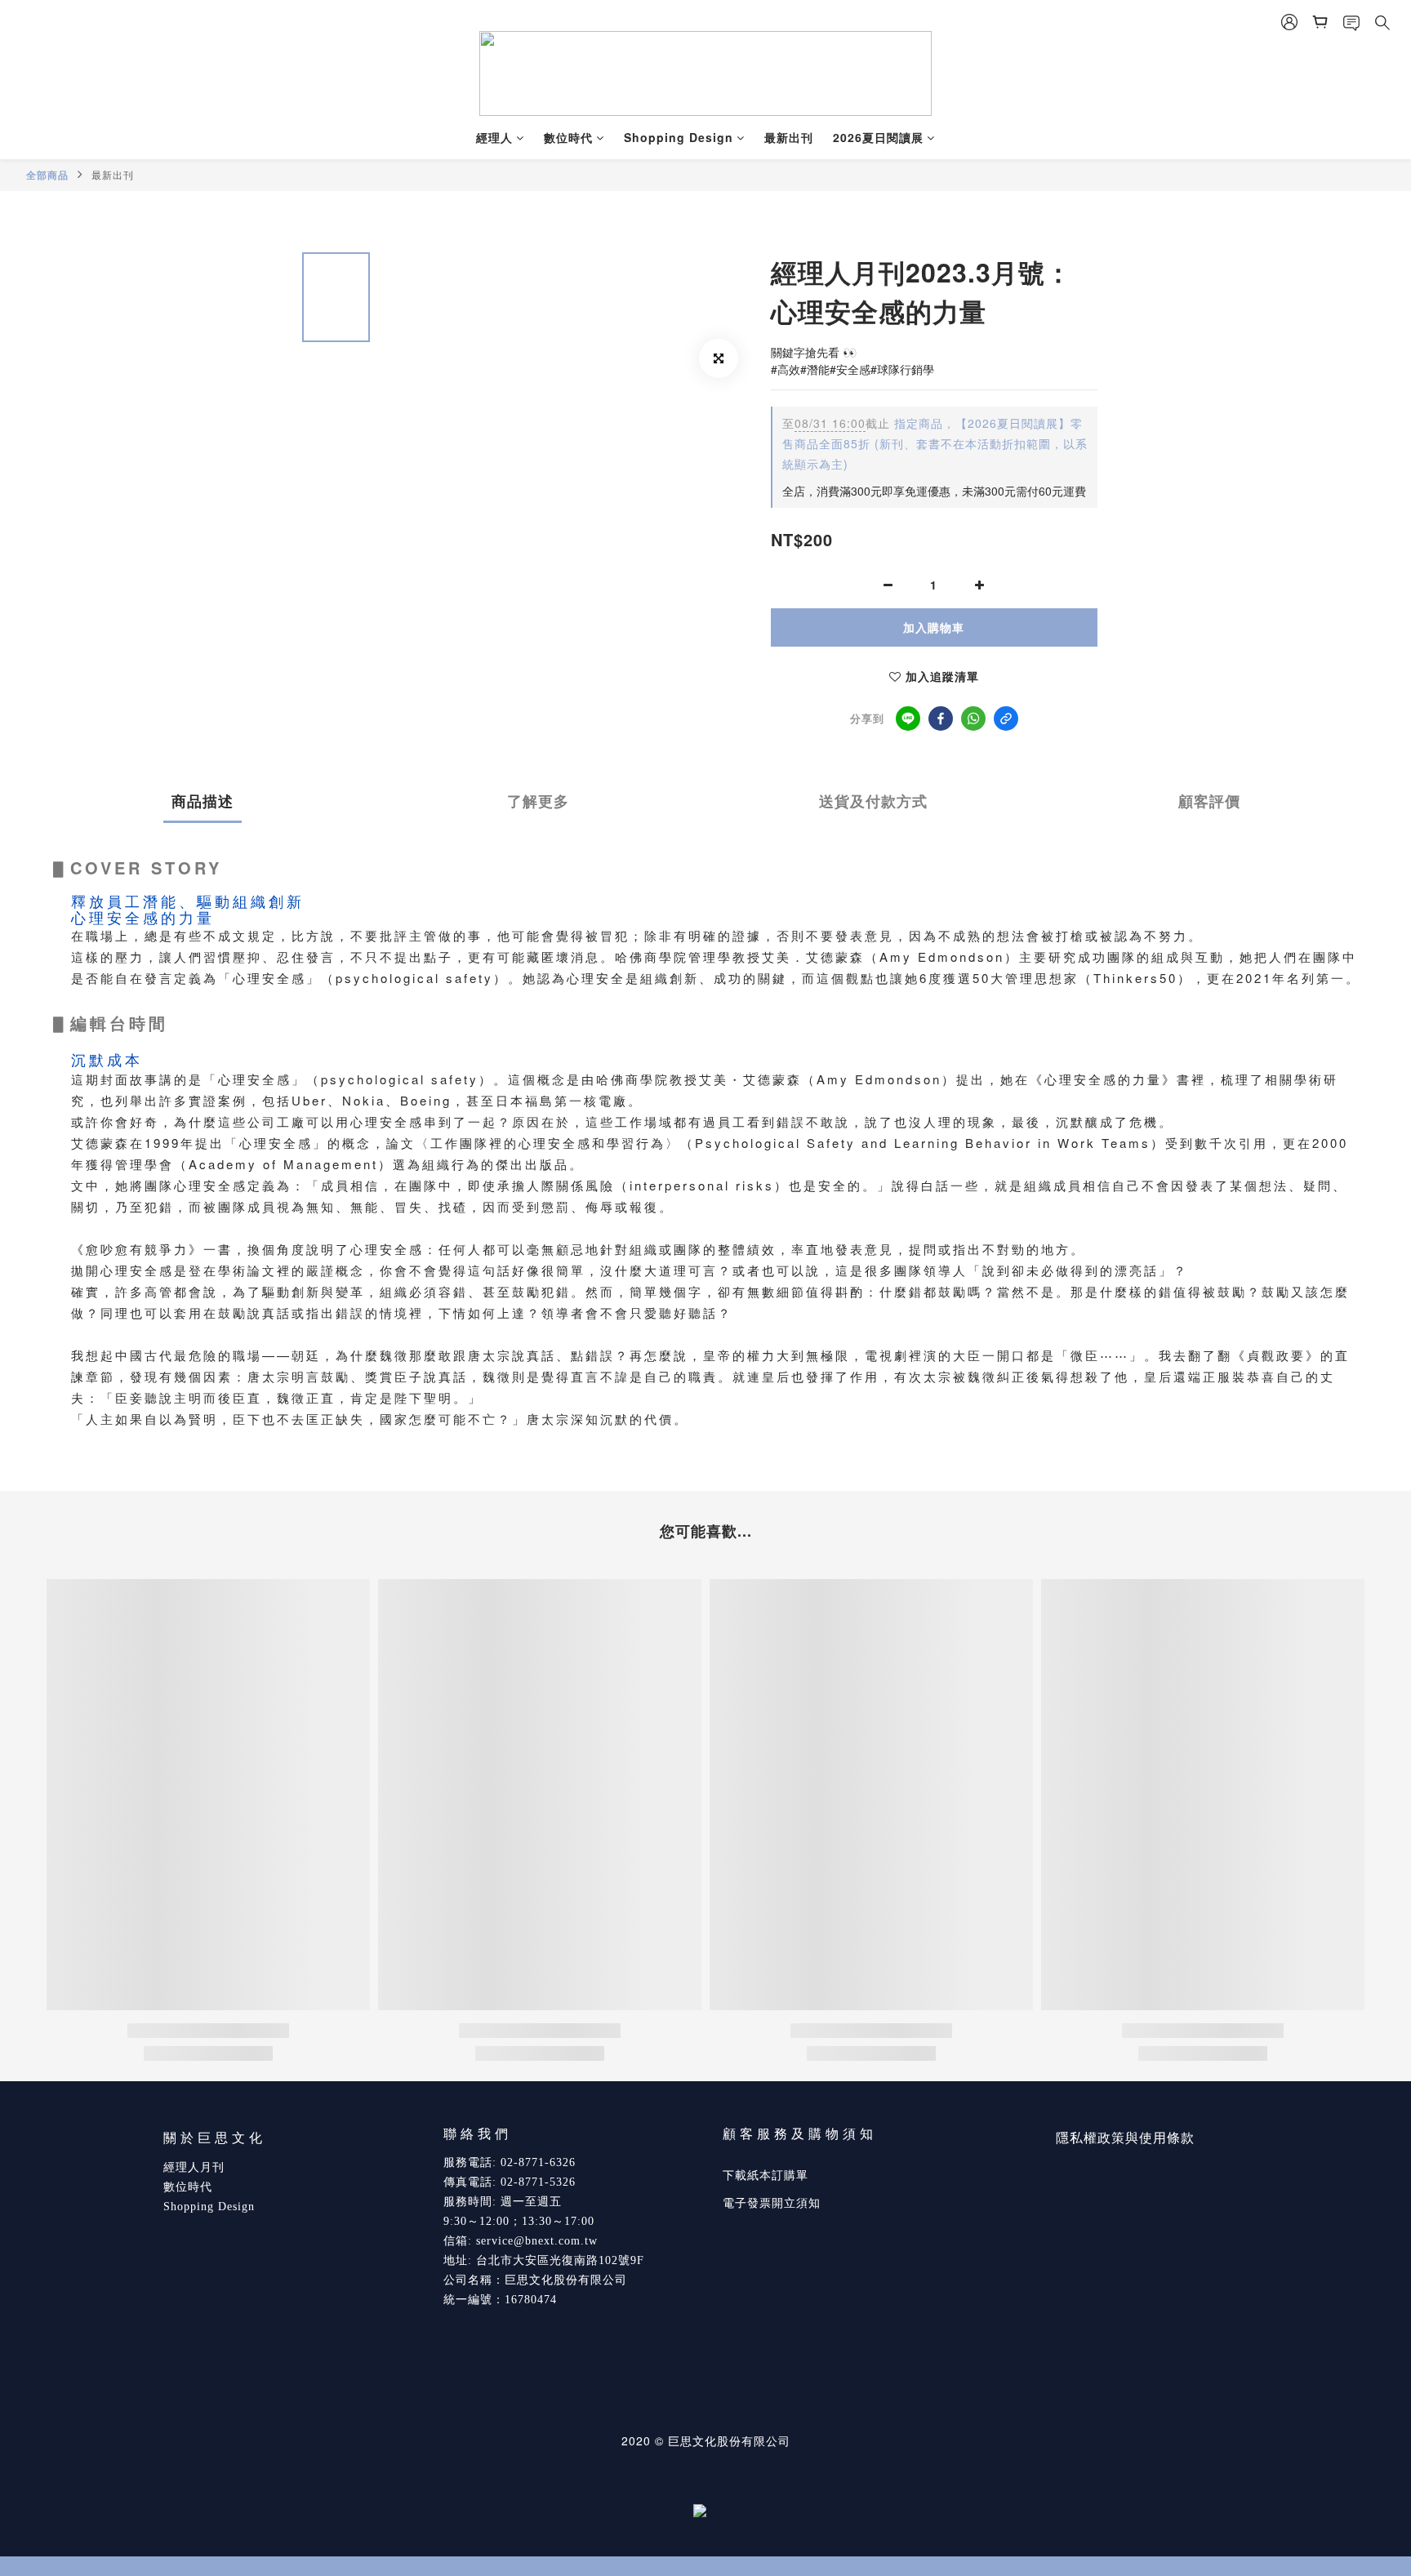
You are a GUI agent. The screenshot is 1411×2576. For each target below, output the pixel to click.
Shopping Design (679, 137)
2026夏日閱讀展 (878, 137)
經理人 (494, 137)
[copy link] (1006, 719)
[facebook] (941, 719)
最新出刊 (789, 137)
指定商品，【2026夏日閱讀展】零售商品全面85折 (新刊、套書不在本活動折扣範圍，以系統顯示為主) (935, 443)
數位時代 (568, 137)
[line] (908, 719)
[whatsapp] (973, 719)
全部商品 (47, 175)
